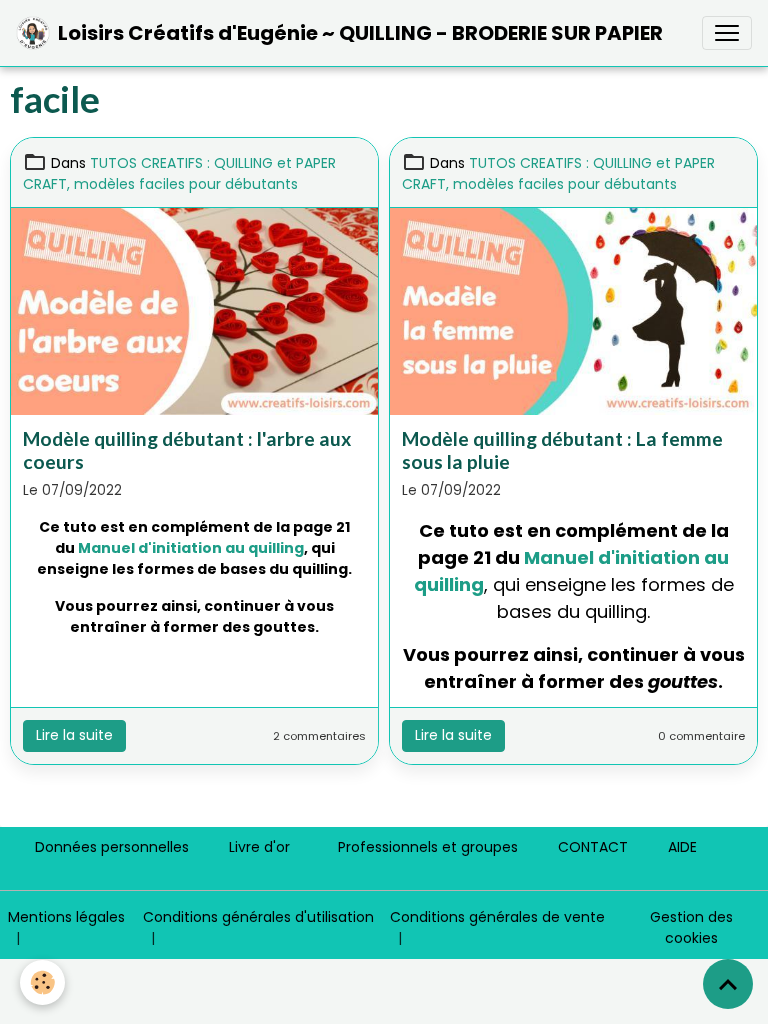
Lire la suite (74, 735)
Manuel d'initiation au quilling (191, 548)
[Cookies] (42, 982)
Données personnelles (112, 847)
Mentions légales (66, 917)
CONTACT (593, 847)
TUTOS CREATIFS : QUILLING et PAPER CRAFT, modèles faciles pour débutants (179, 173)
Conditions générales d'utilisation (258, 917)
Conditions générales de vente (497, 917)
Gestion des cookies (691, 927)
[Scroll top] (728, 984)
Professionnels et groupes (428, 847)
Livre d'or (259, 847)
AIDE (682, 847)
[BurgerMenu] (727, 33)
